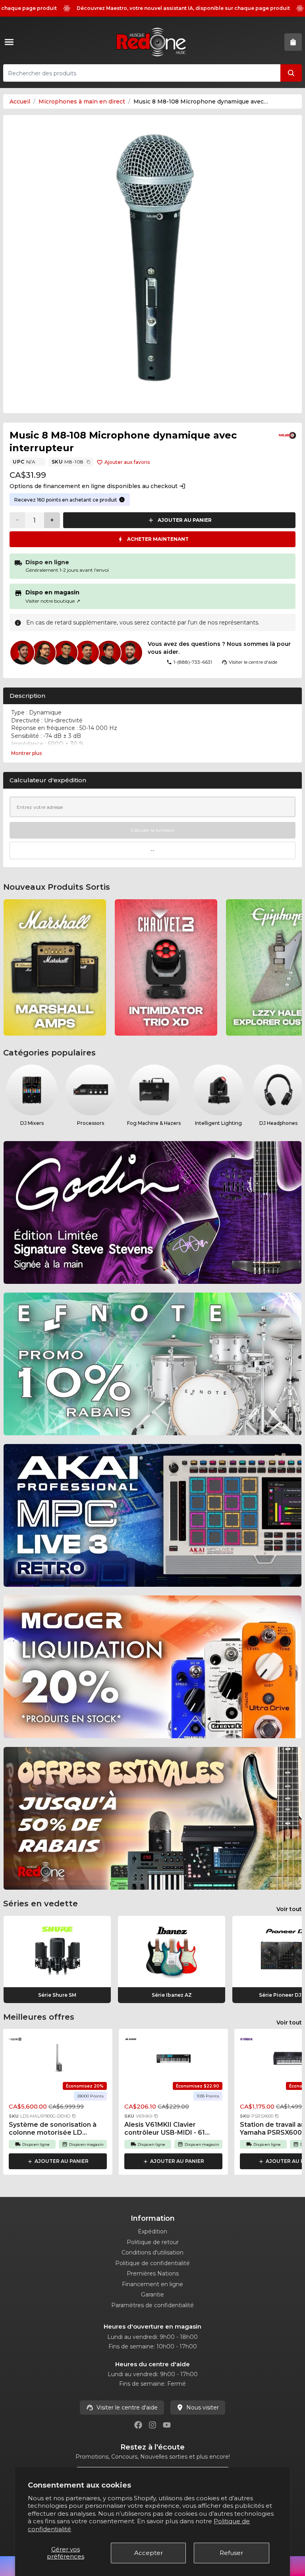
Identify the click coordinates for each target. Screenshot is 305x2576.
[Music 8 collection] (288, 435)
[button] (74, 2116)
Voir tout (289, 1909)
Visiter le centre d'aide (127, 2407)
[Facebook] (138, 2425)
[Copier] (89, 462)
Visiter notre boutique (53, 601)
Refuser (231, 2553)
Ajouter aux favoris (127, 462)
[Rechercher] (291, 73)
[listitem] (55, 967)
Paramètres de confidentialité (152, 2305)
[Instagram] (152, 2425)
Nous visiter (203, 2407)
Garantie (152, 2294)
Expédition (152, 2231)
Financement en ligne (152, 2284)
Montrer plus (26, 753)
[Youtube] (167, 2425)
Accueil (20, 102)
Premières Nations (153, 2273)
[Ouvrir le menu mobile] (11, 42)
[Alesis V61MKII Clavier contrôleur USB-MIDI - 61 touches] (174, 2058)
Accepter (149, 2553)
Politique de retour (153, 2242)
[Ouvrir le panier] (293, 42)
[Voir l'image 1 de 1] (152, 264)
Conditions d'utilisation (152, 2252)
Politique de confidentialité (152, 2263)
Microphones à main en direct (82, 102)
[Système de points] (122, 500)
